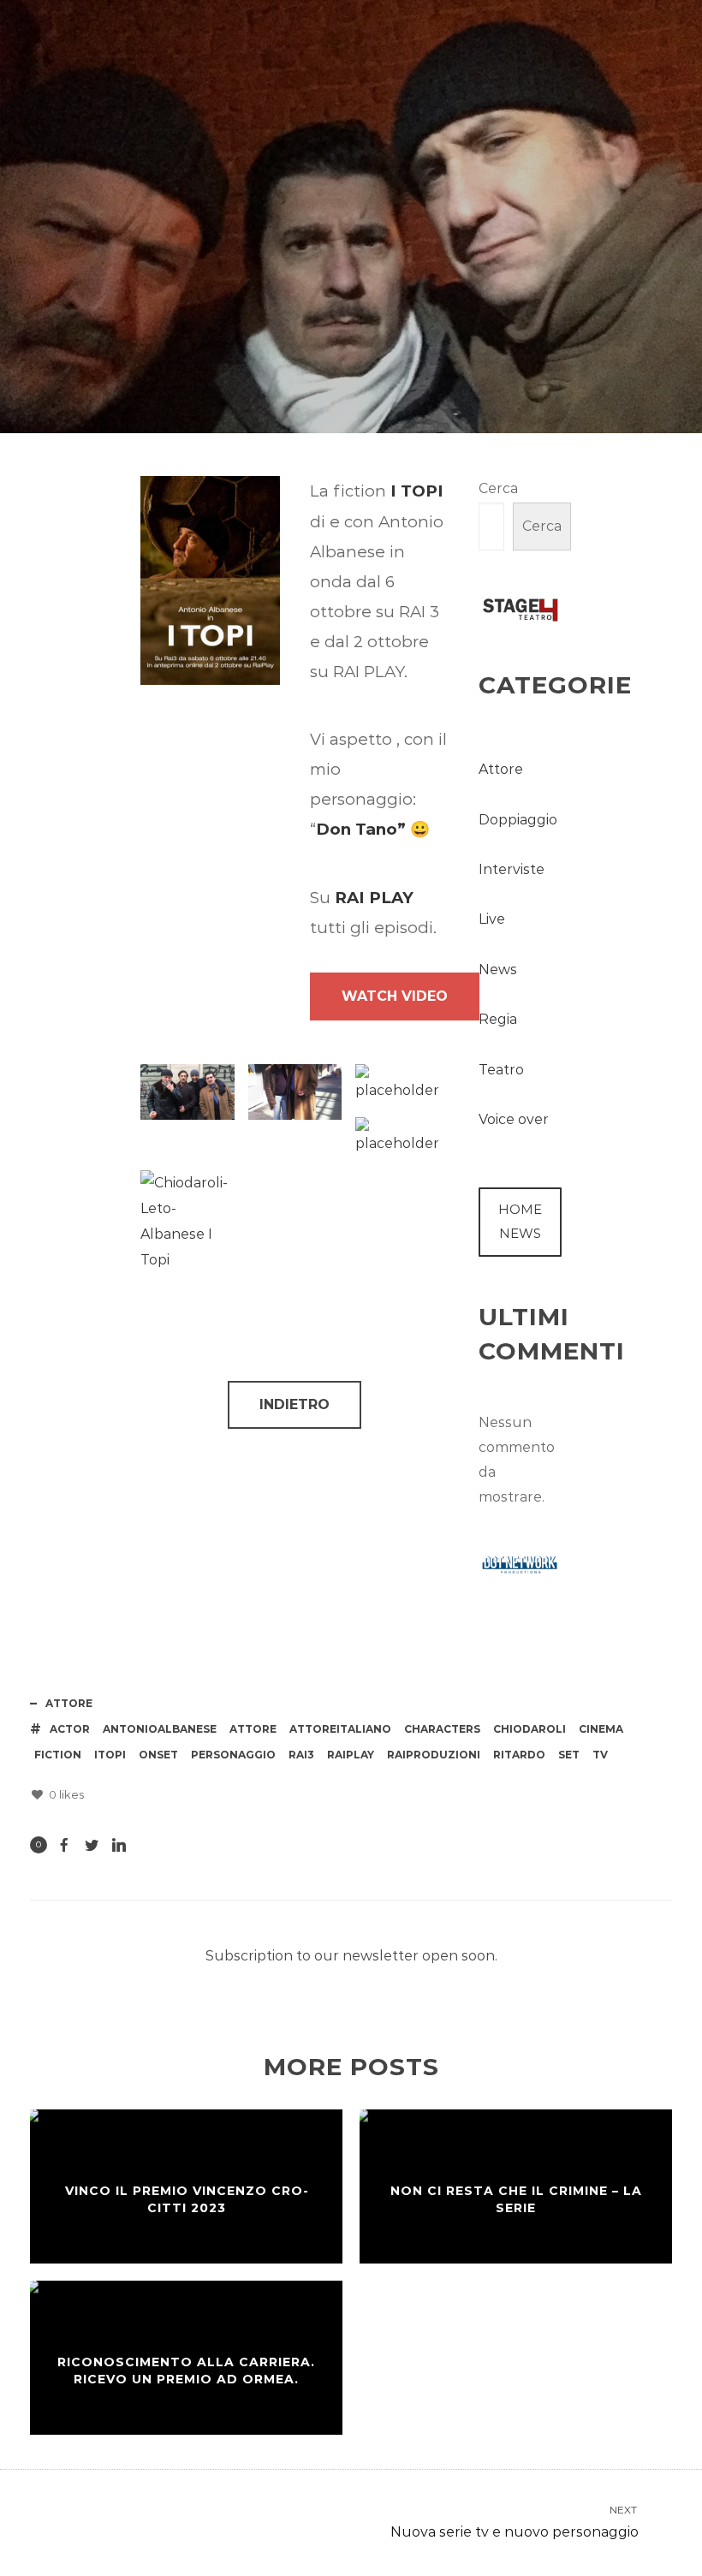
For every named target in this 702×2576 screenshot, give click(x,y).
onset (158, 1755)
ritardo (519, 1755)
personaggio (233, 1755)
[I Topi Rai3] (187, 1092)
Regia (498, 1019)
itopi (110, 1755)
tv (600, 1755)
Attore (465, 324)
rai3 (301, 1755)
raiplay (351, 1755)
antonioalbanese (160, 1729)
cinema (601, 1729)
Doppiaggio (518, 820)
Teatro (501, 1070)
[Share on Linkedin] (119, 1845)
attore (253, 1729)
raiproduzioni (434, 1755)
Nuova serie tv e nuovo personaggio (515, 2522)
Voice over (514, 1119)
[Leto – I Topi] (295, 1092)
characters (442, 1729)
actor (70, 1729)
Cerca (498, 488)
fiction (58, 1755)
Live (492, 919)
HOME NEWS (520, 1221)
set (569, 1755)
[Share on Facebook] (64, 1845)
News (498, 970)
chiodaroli (529, 1729)
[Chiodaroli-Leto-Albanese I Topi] (187, 1222)
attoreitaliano (340, 1729)
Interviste (512, 869)
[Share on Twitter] (92, 1845)
